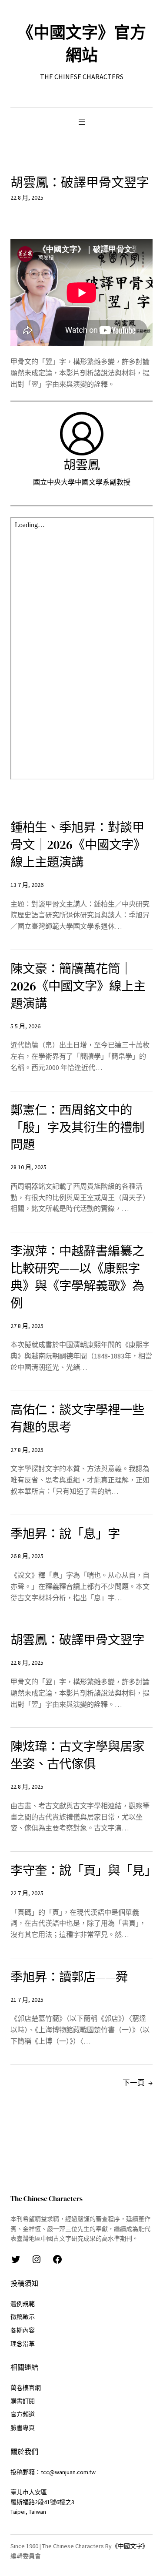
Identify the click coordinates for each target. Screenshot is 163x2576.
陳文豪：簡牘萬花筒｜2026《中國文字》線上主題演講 (78, 986)
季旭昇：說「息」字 (65, 1534)
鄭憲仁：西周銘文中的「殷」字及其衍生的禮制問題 (77, 1128)
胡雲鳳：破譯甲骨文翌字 (77, 1640)
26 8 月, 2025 (27, 1556)
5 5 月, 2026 (25, 1026)
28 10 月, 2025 (28, 1167)
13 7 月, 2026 (27, 885)
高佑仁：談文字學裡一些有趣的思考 (77, 1419)
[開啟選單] (82, 122)
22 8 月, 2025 (27, 1663)
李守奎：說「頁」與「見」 (81, 1871)
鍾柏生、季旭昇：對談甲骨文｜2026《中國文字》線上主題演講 (78, 845)
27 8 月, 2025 (27, 1326)
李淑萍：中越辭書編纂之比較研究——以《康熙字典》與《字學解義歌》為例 (77, 1277)
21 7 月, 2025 (27, 2000)
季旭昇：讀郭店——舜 (69, 1977)
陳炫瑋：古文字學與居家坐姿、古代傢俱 (77, 1755)
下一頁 (138, 2083)
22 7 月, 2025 (27, 1893)
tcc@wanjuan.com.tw (68, 2472)
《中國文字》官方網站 (82, 44)
